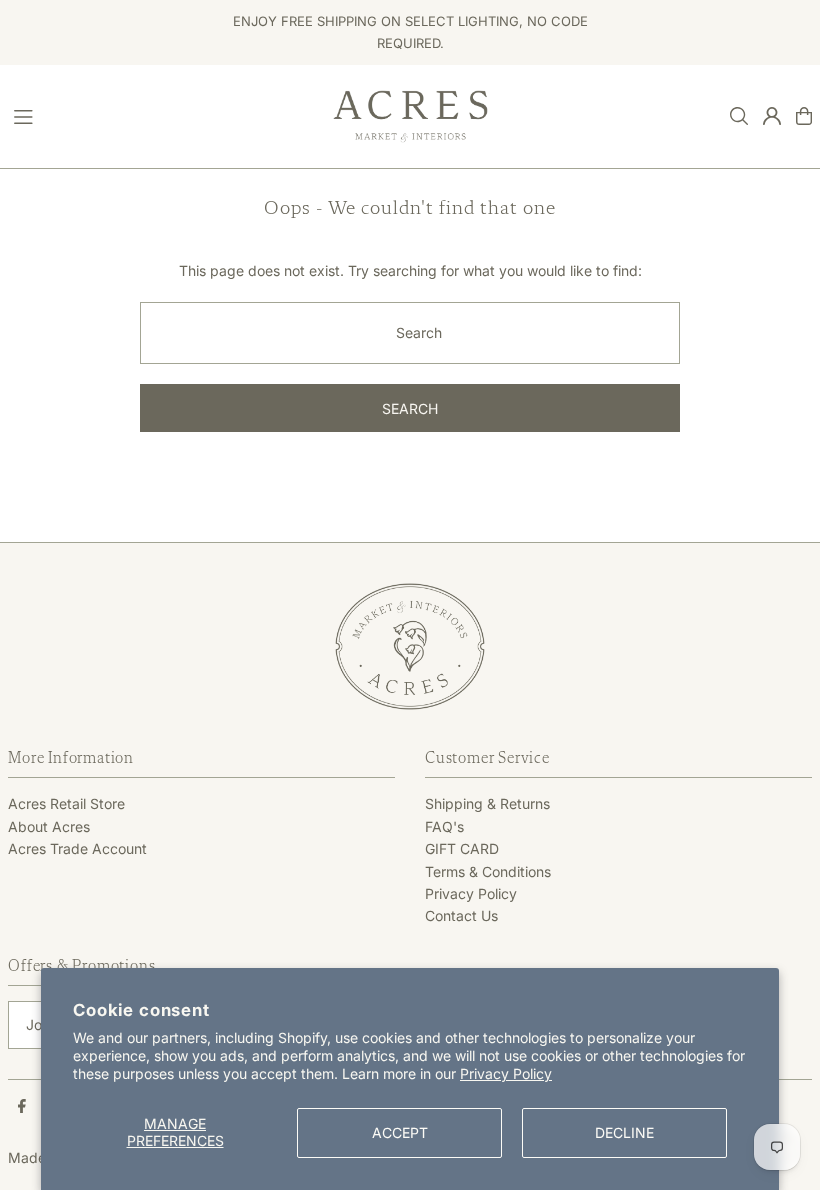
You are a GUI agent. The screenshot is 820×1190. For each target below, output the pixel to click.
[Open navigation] (163, 115)
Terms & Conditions (488, 871)
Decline (624, 1132)
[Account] (772, 116)
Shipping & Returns (487, 803)
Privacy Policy (506, 1073)
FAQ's (444, 826)
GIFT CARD (462, 848)
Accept (400, 1132)
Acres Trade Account (77, 848)
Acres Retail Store (66, 803)
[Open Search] (739, 116)
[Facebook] (22, 1107)
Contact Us (461, 915)
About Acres (49, 826)
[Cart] (804, 116)
